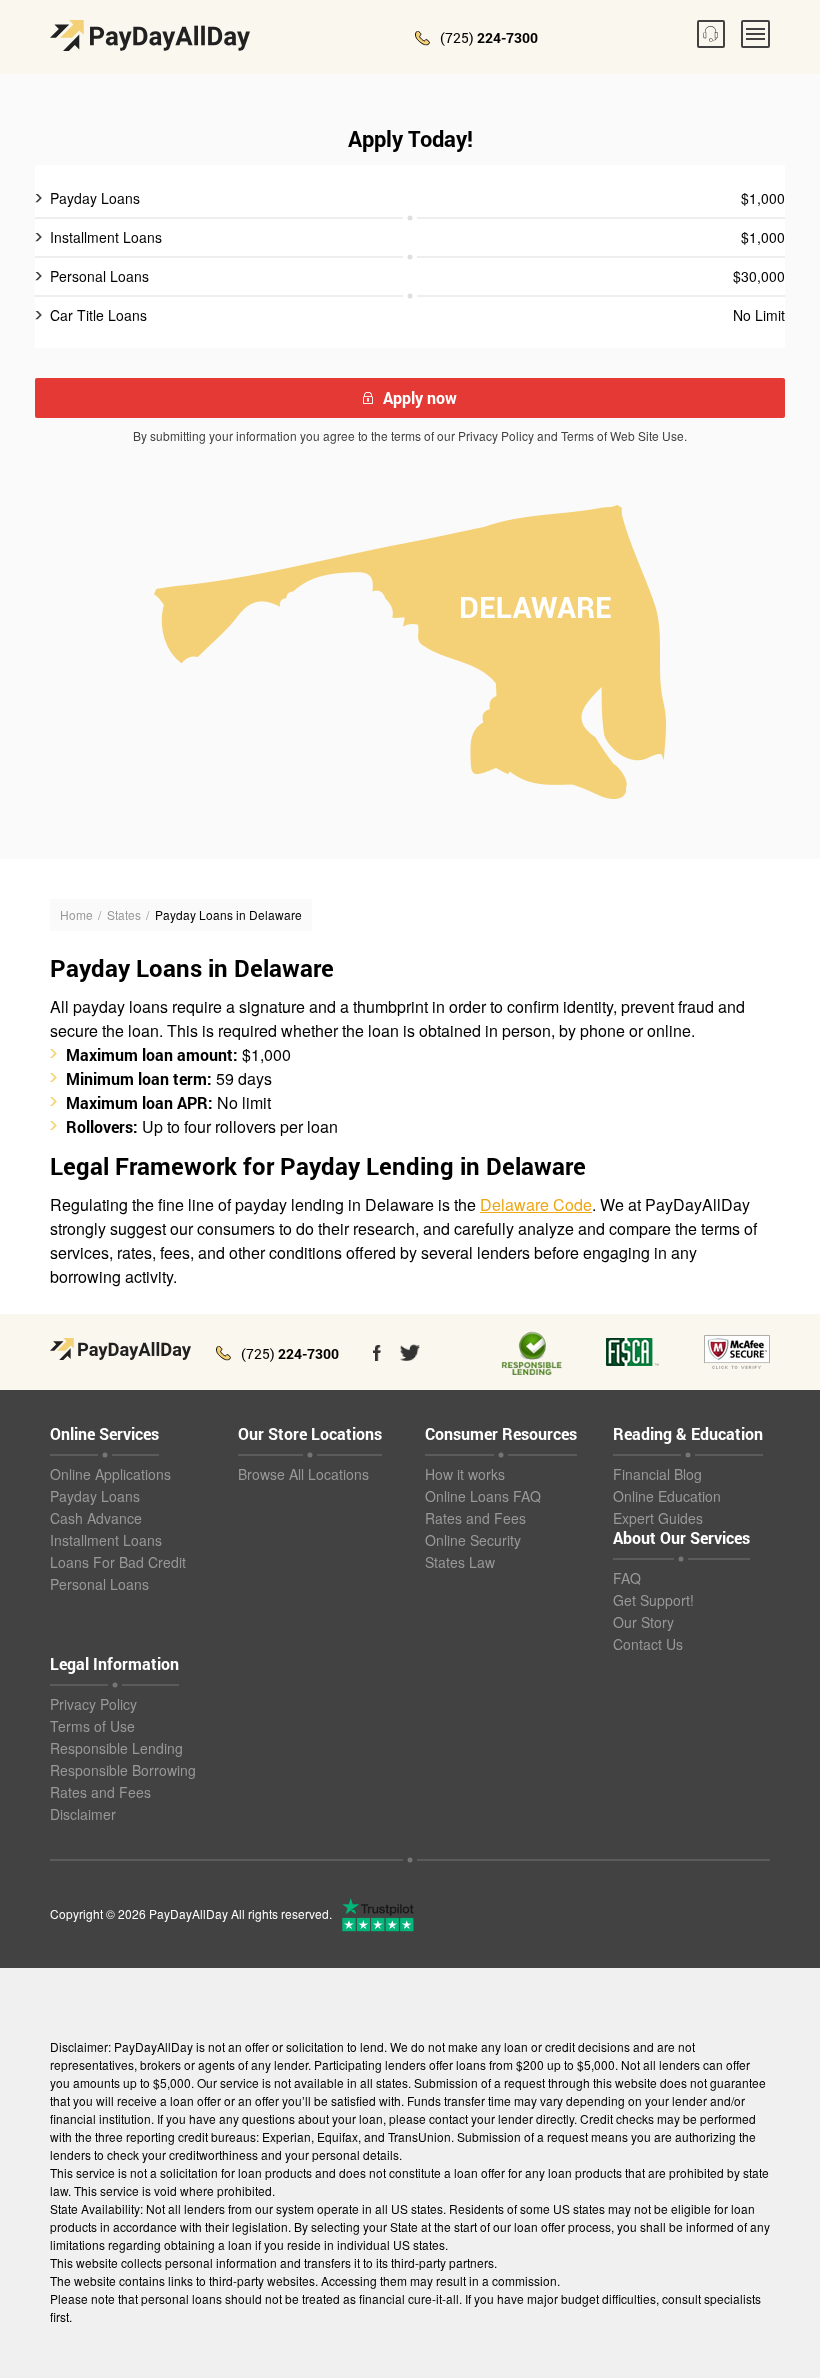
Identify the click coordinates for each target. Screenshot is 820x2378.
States (124, 914)
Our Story (643, 1622)
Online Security (473, 1540)
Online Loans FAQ (483, 1496)
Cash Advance (96, 1518)
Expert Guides (658, 1518)
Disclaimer (83, 1814)
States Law (460, 1562)
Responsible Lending (116, 1748)
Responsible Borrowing (123, 1770)
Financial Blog (657, 1474)
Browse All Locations (303, 1474)
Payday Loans (95, 1496)
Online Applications (110, 1474)
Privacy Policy (93, 1704)
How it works (465, 1474)
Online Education (667, 1496)
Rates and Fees (475, 1518)
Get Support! (653, 1600)
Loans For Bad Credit (118, 1562)
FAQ (627, 1578)
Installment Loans (106, 1540)
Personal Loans (99, 1584)
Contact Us (648, 1644)
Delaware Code (536, 1204)
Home (76, 914)
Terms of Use (92, 1726)
